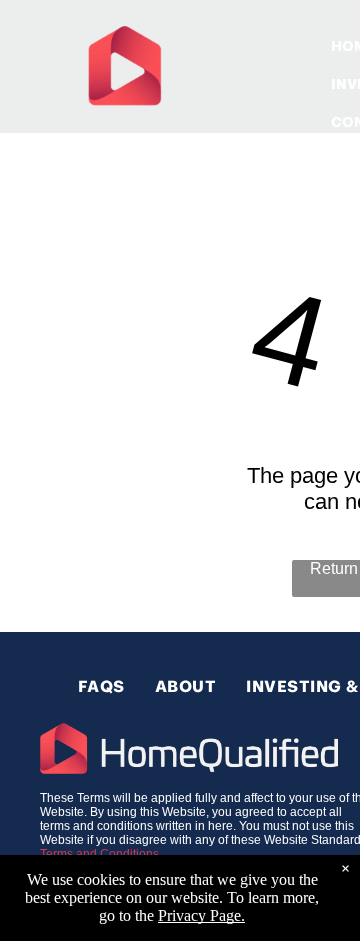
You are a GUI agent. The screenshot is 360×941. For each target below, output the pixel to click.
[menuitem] (101, 686)
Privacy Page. (201, 915)
